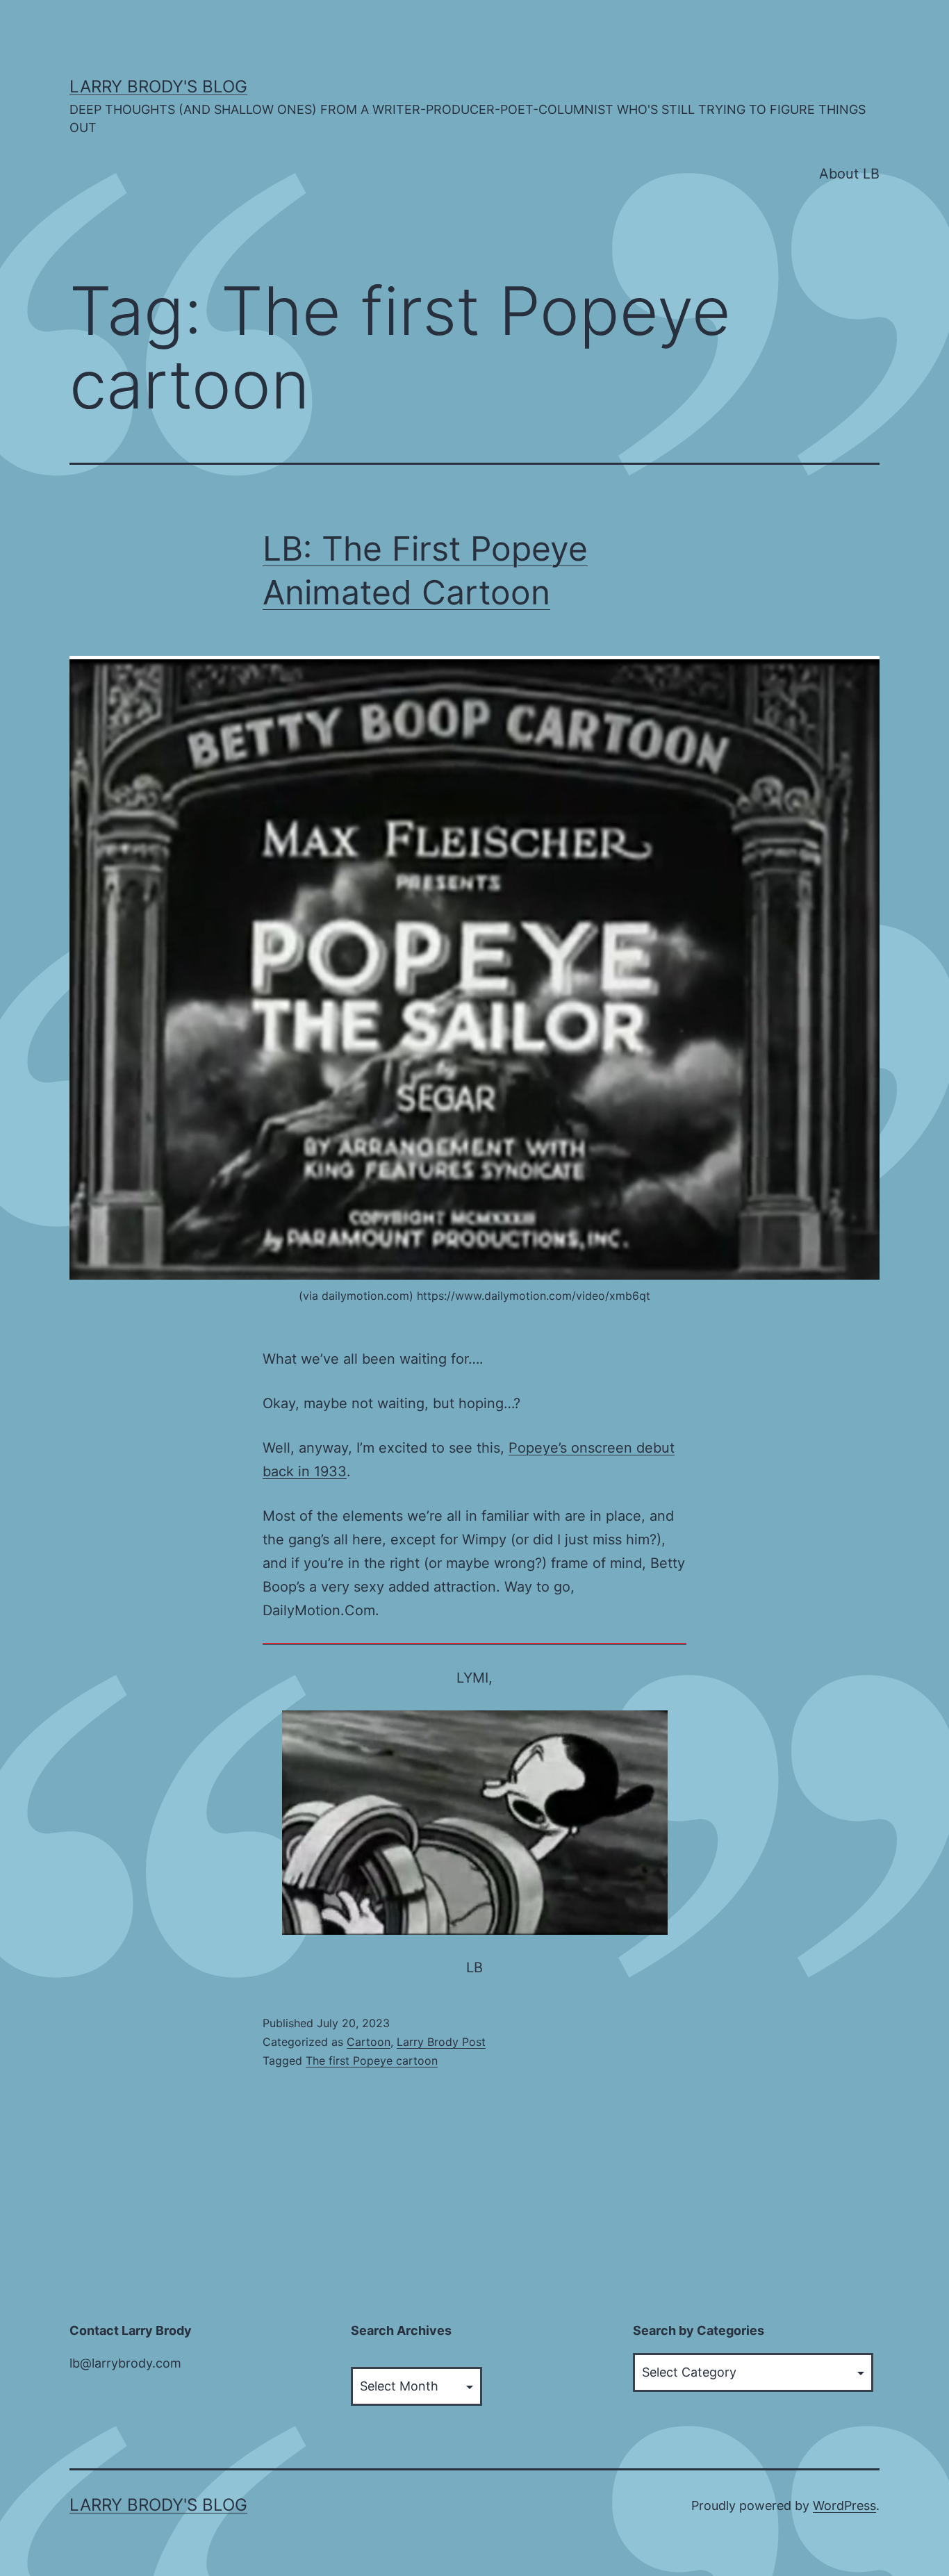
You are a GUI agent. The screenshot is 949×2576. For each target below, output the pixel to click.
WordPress (844, 2505)
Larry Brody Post (441, 2042)
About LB (849, 174)
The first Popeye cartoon (372, 2061)
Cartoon (369, 2042)
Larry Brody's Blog (158, 86)
